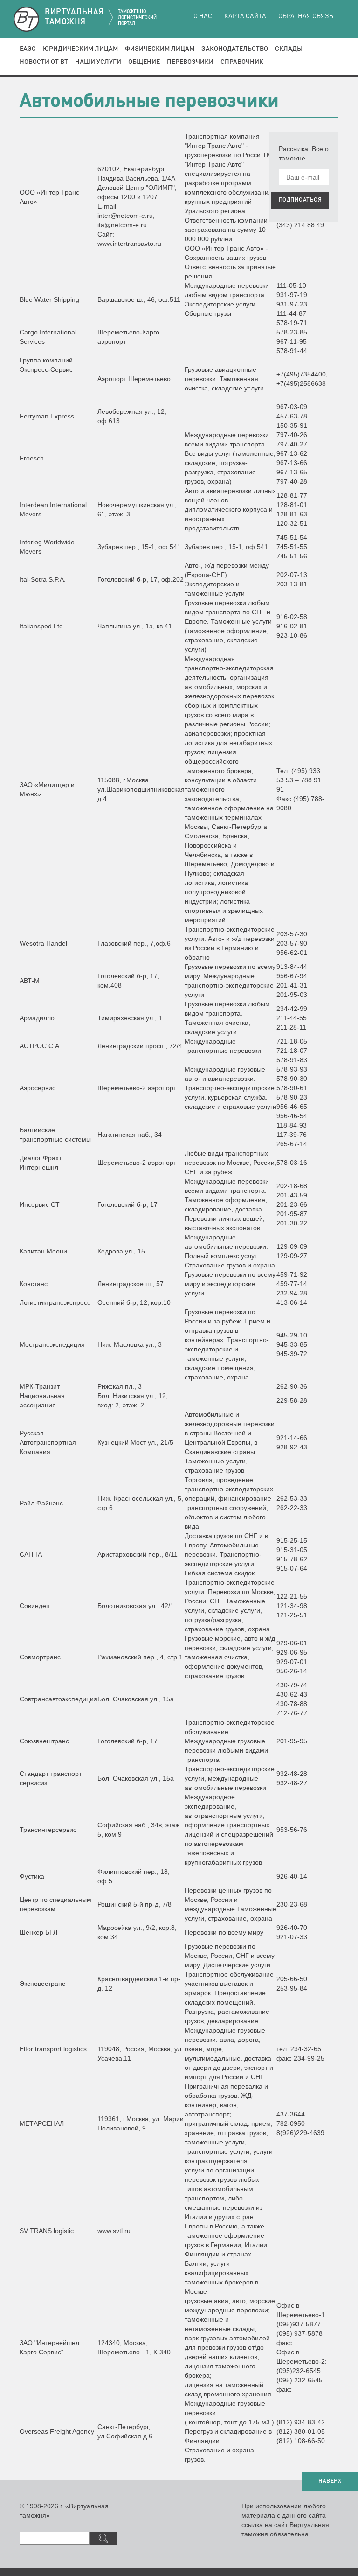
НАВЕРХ (330, 2481)
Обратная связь (306, 16)
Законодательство (235, 49)
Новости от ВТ (44, 62)
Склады (289, 49)
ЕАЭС (28, 49)
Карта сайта (245, 16)
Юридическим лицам (80, 49)
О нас (203, 16)
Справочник (242, 62)
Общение (144, 62)
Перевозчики (190, 62)
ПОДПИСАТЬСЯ (300, 200)
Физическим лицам (160, 49)
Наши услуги (98, 62)
